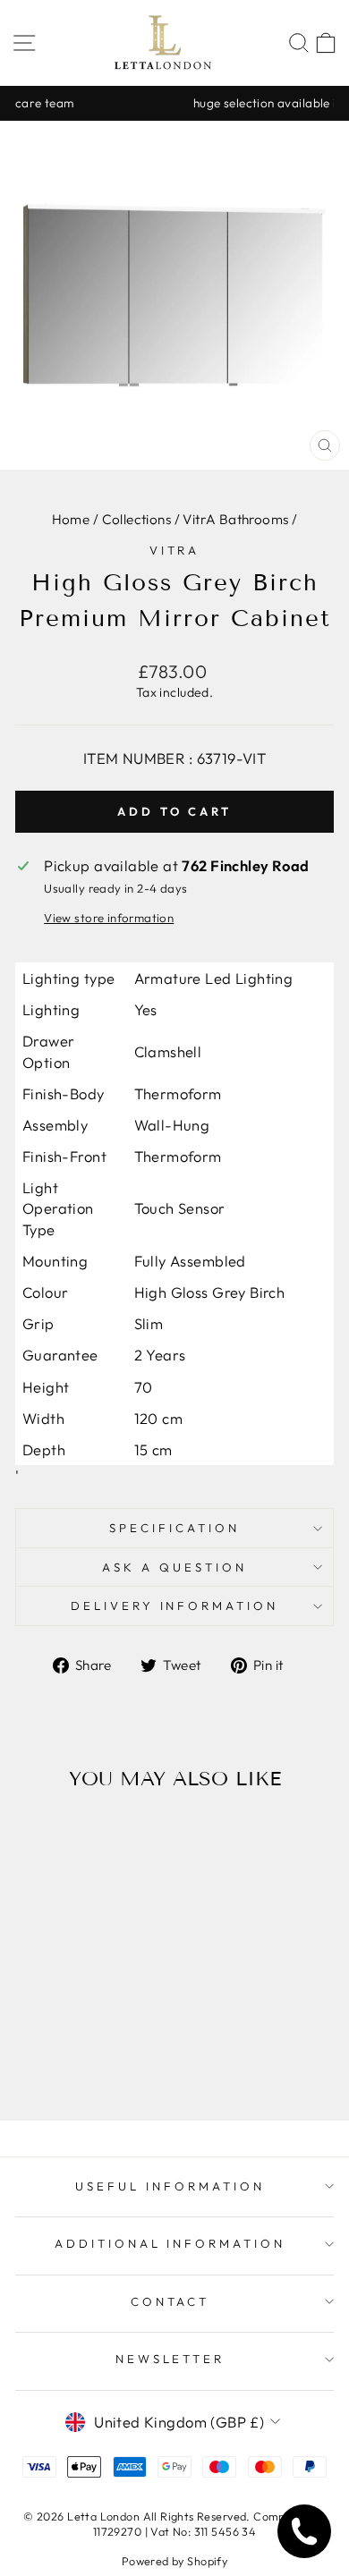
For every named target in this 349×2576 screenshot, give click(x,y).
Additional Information (170, 2243)
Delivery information (175, 1606)
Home (71, 519)
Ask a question (174, 1567)
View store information (109, 918)
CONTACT (170, 2301)
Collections (137, 519)
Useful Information (170, 2186)
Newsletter (170, 2359)
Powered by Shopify (174, 2561)
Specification (174, 1528)
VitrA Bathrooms (235, 519)
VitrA (175, 550)
